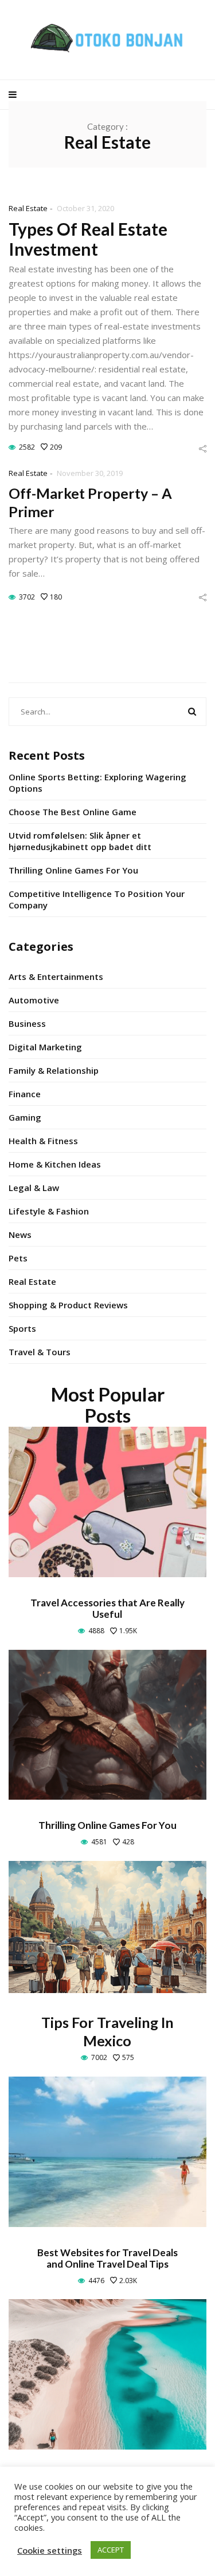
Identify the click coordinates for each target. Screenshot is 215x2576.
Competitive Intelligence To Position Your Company (97, 899)
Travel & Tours (40, 1352)
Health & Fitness (43, 1141)
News (20, 1235)
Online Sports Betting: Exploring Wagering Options (97, 783)
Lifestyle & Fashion (49, 1211)
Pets (18, 1258)
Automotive (34, 1000)
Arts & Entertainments (56, 977)
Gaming (25, 1117)
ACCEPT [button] (111, 2550)
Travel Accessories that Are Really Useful (107, 1608)
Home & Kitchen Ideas (55, 1164)
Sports (22, 1328)
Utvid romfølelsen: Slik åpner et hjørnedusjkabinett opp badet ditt (80, 841)
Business (27, 1023)
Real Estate (28, 208)
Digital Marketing (45, 1047)
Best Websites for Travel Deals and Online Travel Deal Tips (107, 2258)
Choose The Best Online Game (73, 812)
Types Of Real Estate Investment (88, 239)
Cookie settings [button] (50, 2550)
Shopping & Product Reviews (68, 1305)
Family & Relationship (54, 1070)
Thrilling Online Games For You (73, 870)
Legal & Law (34, 1188)
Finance (25, 1094)
